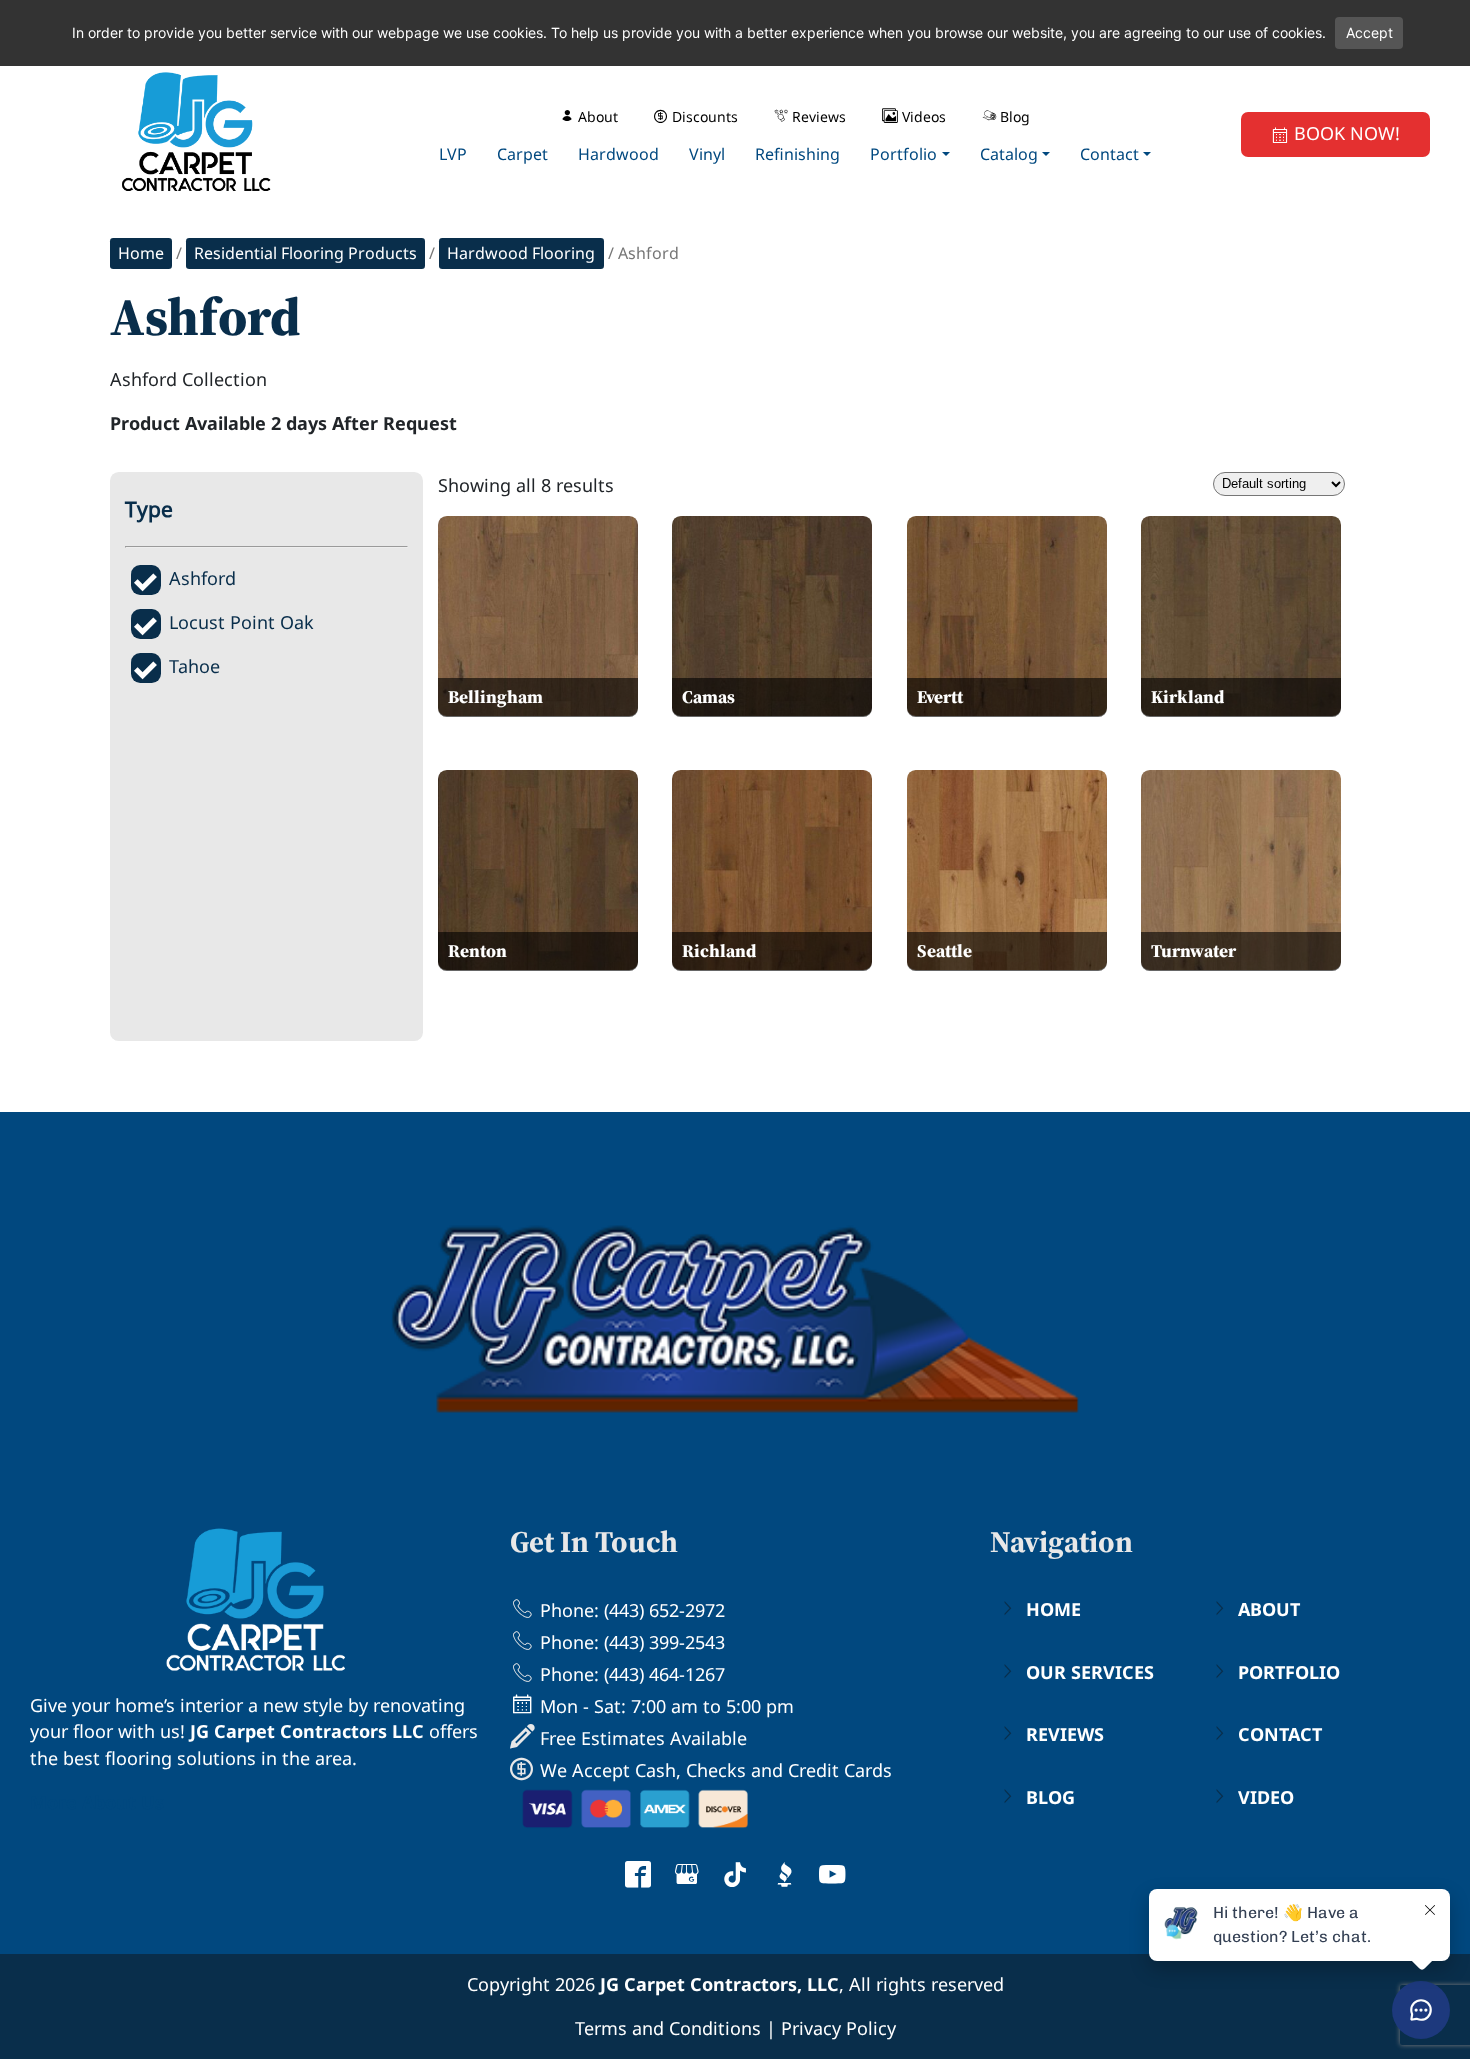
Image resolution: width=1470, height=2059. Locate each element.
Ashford (202, 578)
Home (141, 253)
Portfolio (1289, 1672)
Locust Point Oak (241, 622)
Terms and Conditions (668, 2028)
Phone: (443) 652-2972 (630, 1610)
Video (1266, 1797)
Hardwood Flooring (521, 253)
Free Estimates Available (641, 1738)
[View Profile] (638, 1877)
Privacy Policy (838, 2028)
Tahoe (194, 666)
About (1269, 1609)
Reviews (1065, 1734)
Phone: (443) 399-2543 (630, 1642)
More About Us (97, 1802)
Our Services (1090, 1672)
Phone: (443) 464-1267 (630, 1674)
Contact (1280, 1734)
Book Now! (1344, 133)
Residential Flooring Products (305, 253)
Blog (1050, 1797)
